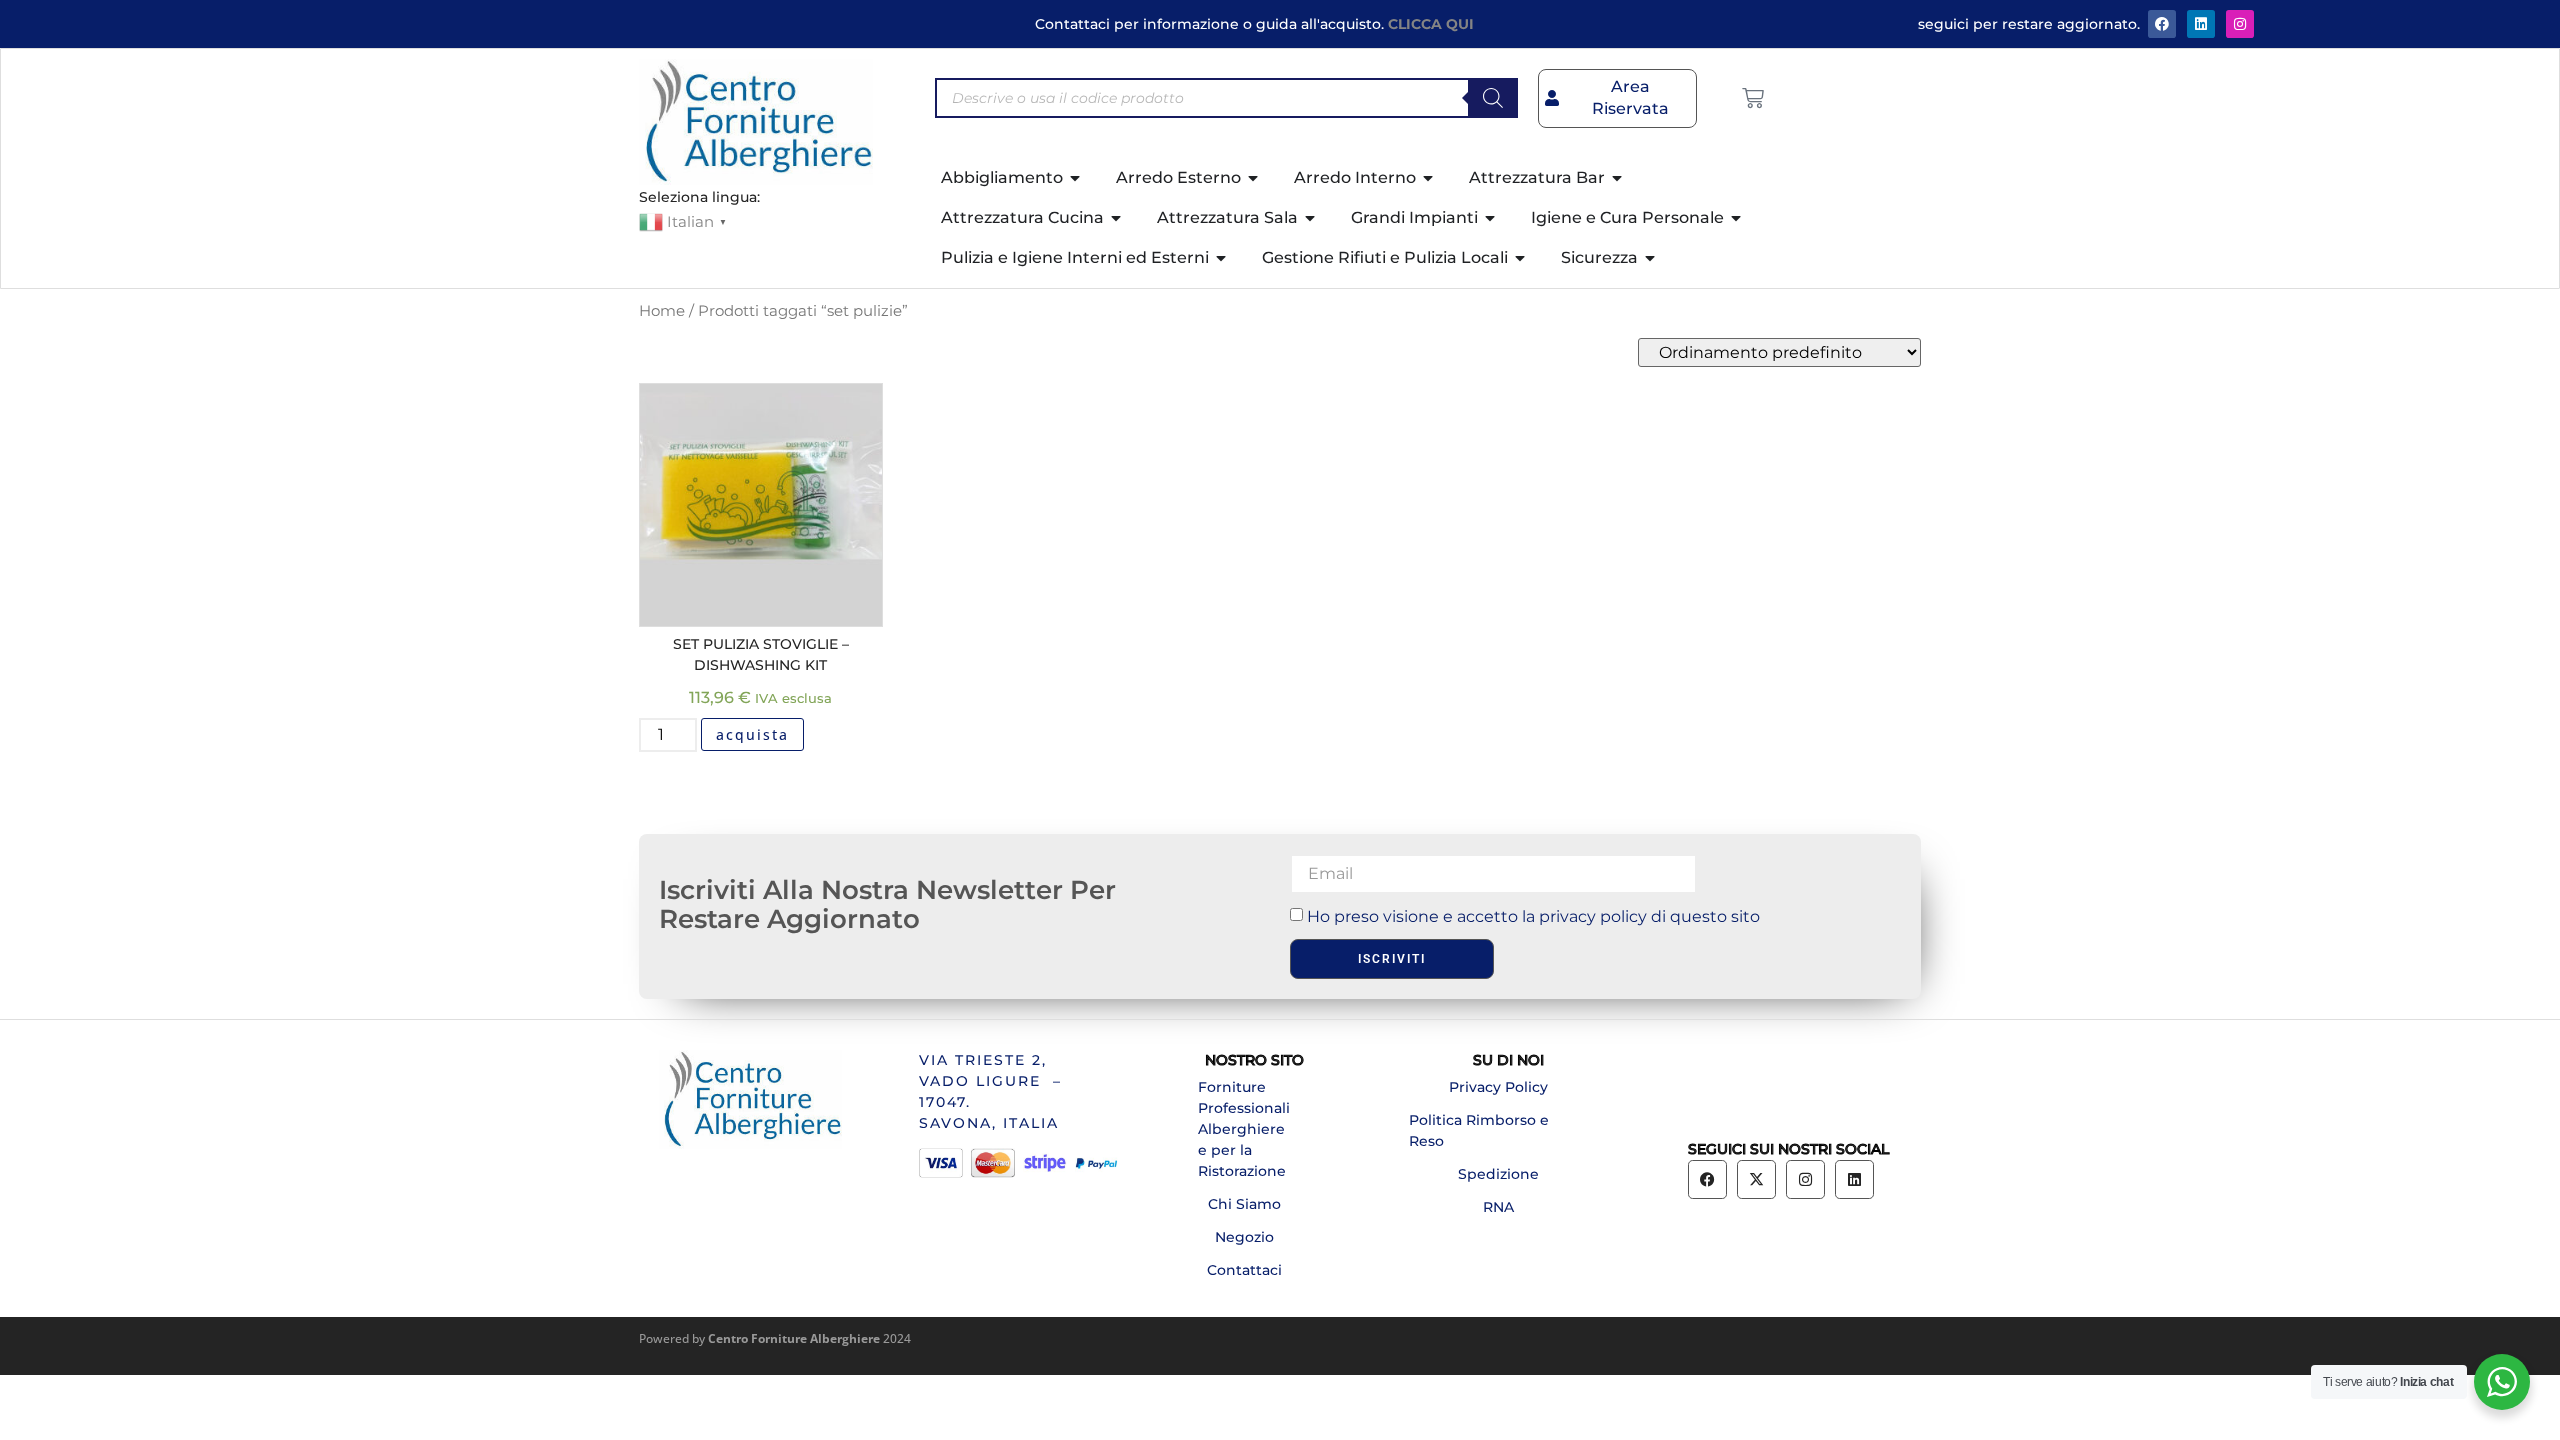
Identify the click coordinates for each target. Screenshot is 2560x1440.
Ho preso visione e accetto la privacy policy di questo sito (1533, 916)
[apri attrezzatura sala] (1311, 218)
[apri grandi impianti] (1491, 218)
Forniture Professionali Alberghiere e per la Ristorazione (1244, 1129)
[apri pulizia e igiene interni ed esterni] (1222, 258)
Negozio (1244, 1237)
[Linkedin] (1854, 1179)
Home (662, 311)
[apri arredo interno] (1429, 178)
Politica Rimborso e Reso (1479, 1130)
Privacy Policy (1498, 1087)
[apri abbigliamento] (1076, 178)
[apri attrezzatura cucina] (1117, 218)
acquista (752, 734)
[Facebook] (2162, 24)
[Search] (1493, 98)
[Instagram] (2240, 24)
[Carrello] (1753, 98)
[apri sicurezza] (1651, 258)
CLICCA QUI (1431, 24)
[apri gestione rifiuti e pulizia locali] (1521, 258)
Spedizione (1498, 1174)
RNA (1498, 1207)
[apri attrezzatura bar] (1618, 178)
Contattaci (1244, 1270)
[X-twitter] (1756, 1179)
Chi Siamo (1244, 1204)
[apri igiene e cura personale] (1737, 218)
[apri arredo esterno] (1254, 178)
